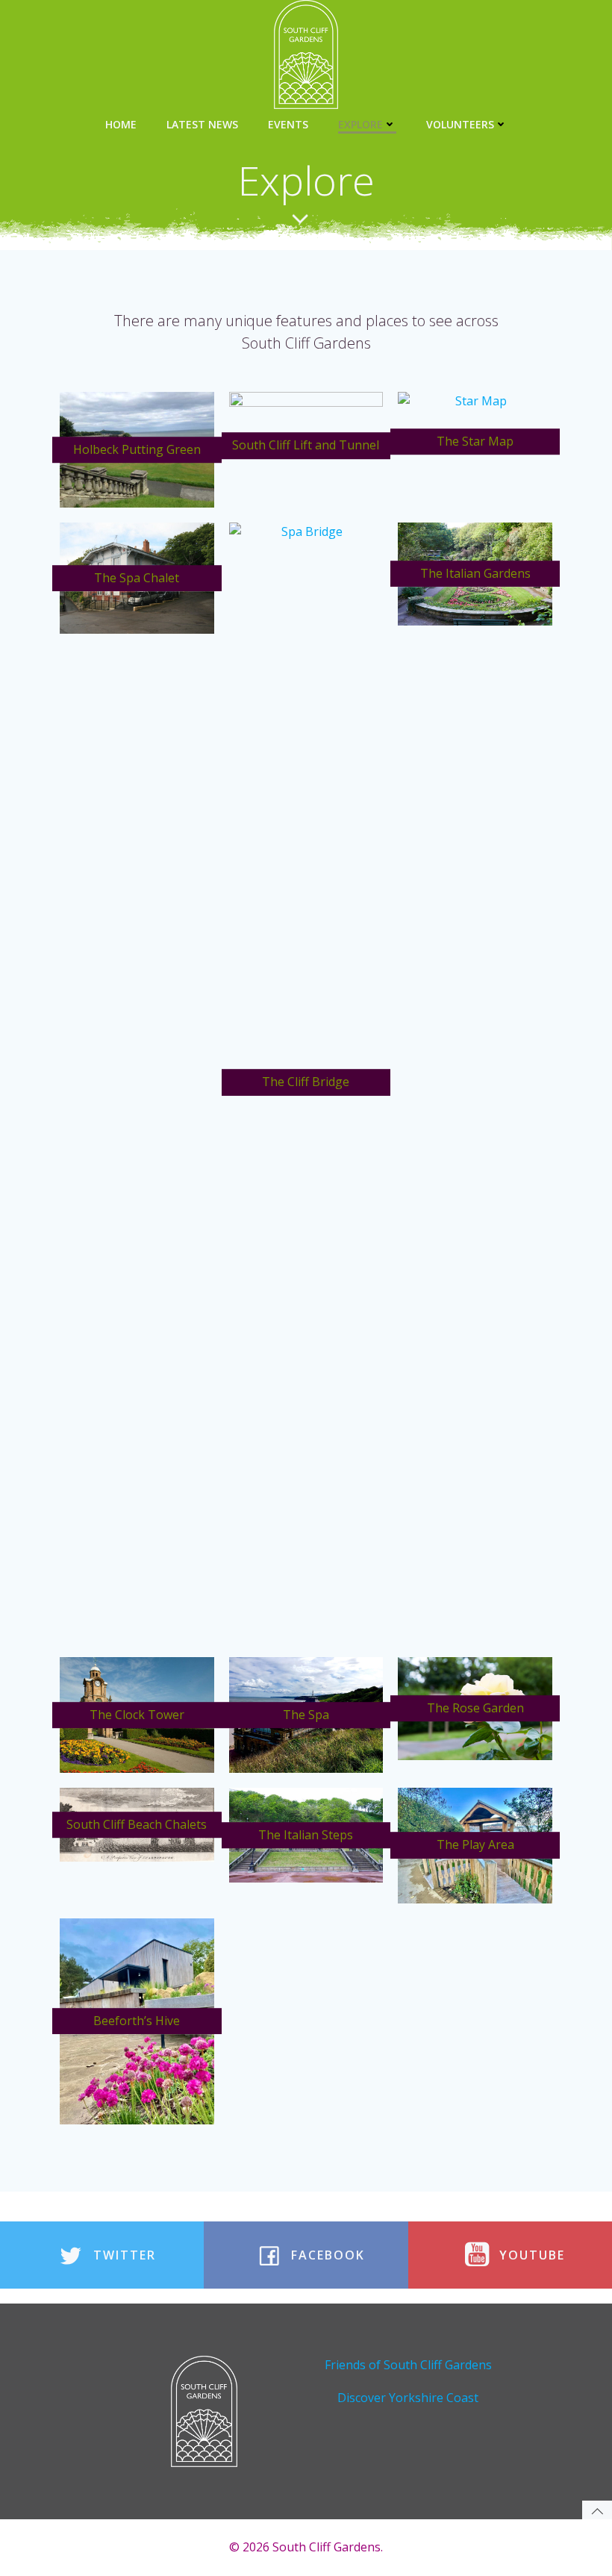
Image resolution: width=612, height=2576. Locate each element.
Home (121, 124)
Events (288, 124)
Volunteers (460, 124)
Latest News (202, 124)
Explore (360, 124)
